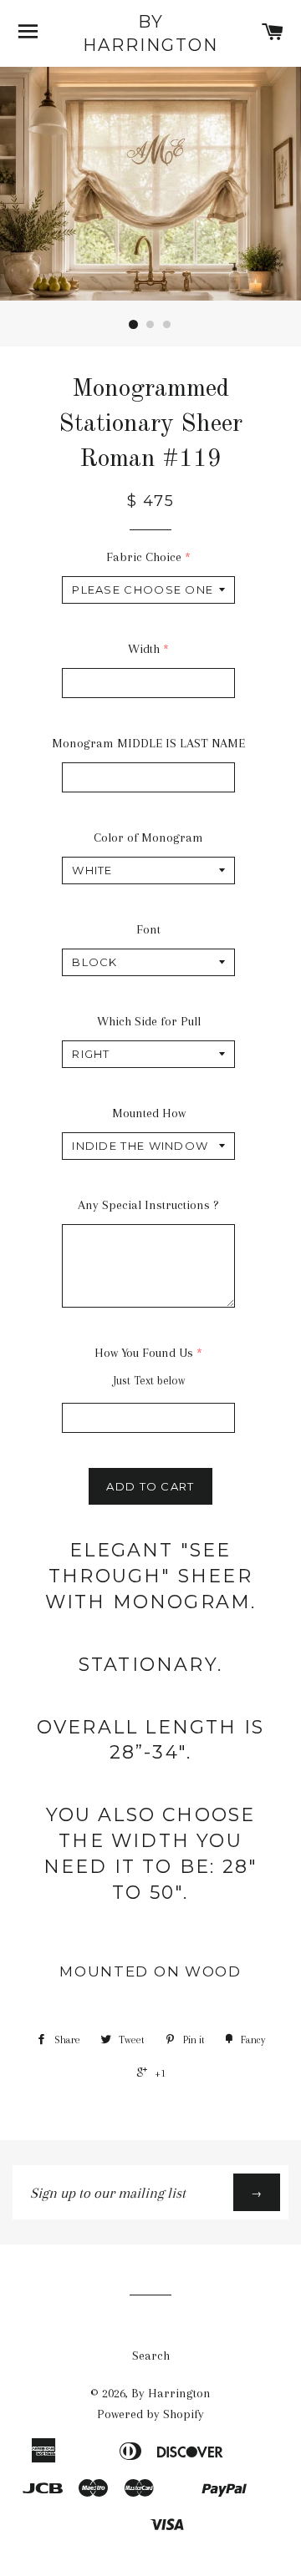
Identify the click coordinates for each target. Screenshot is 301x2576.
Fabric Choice (144, 557)
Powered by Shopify (150, 2414)
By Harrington (150, 33)
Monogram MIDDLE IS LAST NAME (148, 743)
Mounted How (149, 1113)
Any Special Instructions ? (148, 1205)
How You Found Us (144, 1353)
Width (144, 649)
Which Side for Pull (149, 1021)
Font (148, 929)
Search (151, 2356)
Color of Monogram (148, 838)
